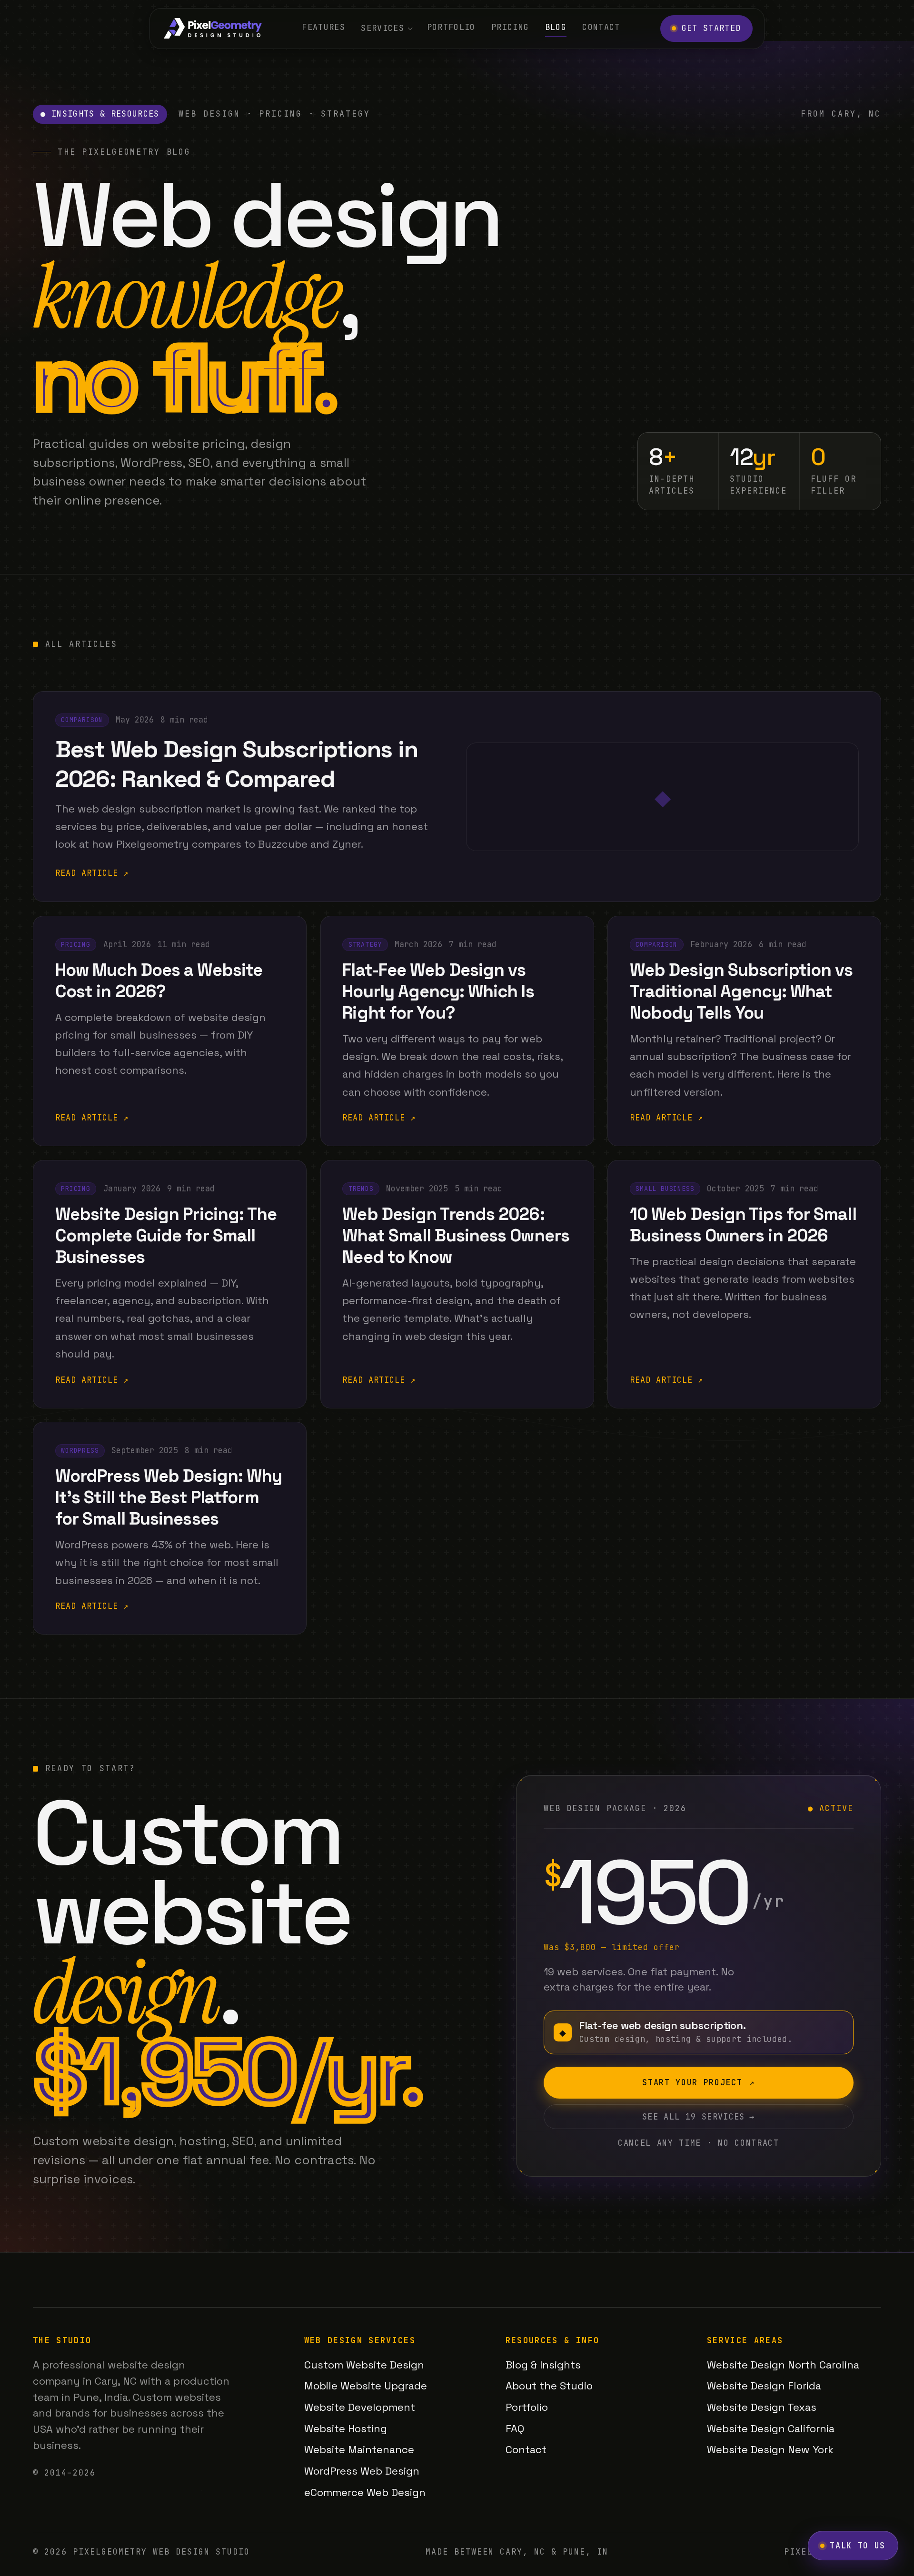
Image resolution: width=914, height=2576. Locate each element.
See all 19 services (698, 2117)
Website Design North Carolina (783, 2365)
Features (323, 27)
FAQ (515, 2428)
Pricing (510, 27)
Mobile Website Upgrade (366, 2386)
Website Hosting (346, 2428)
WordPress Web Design (362, 2471)
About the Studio (549, 2386)
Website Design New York (770, 2449)
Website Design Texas (762, 2407)
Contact (601, 27)
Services (382, 28)
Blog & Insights (543, 2365)
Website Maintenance (359, 2449)
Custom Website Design (364, 2365)
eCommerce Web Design (365, 2492)
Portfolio (451, 27)
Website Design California (771, 2428)
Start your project (698, 2082)
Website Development (360, 2407)
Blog (556, 27)
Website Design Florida (764, 2386)
